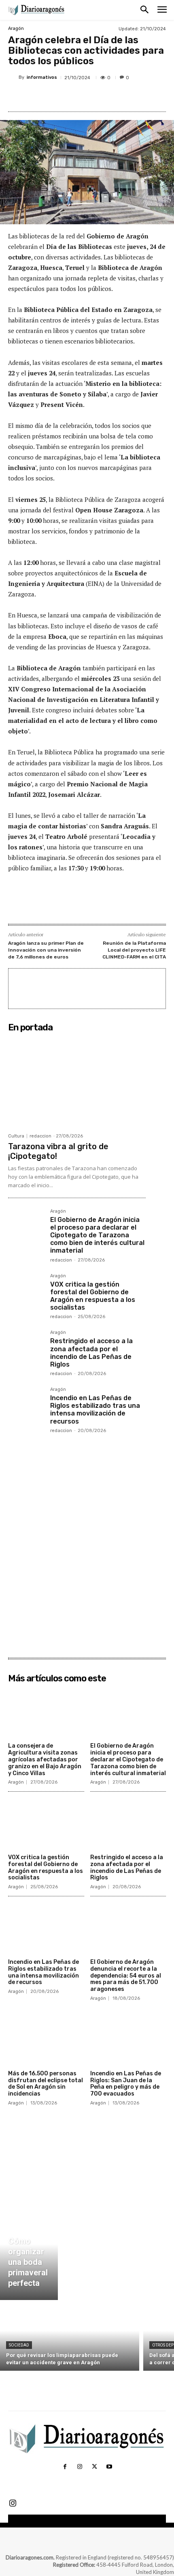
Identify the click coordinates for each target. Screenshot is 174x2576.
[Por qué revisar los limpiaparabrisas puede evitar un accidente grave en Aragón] (70, 2337)
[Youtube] (109, 2467)
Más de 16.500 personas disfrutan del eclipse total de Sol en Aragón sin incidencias (46, 2084)
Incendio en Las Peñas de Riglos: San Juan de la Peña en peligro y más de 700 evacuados (126, 2084)
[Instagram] (80, 2467)
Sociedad (19, 2345)
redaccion (40, 1136)
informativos (42, 77)
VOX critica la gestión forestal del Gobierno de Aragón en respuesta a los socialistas (93, 1296)
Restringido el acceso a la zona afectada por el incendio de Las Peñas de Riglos (91, 1353)
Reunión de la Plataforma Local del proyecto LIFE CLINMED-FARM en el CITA (134, 950)
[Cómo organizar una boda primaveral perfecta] (29, 2254)
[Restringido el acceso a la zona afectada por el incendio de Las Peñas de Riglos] (26, 1348)
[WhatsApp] (98, 97)
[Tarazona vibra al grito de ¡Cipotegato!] (77, 1082)
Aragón (16, 28)
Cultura (16, 1136)
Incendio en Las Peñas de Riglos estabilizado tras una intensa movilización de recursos (95, 1410)
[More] (117, 97)
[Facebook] (42, 97)
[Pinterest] (79, 97)
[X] (60, 97)
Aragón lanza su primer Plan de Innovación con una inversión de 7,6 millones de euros (46, 950)
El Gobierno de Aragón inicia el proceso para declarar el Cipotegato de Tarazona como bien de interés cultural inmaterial (97, 1235)
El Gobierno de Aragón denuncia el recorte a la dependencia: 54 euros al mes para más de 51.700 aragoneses (126, 1976)
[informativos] (13, 78)
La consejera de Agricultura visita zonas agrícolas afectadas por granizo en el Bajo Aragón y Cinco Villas (45, 1759)
